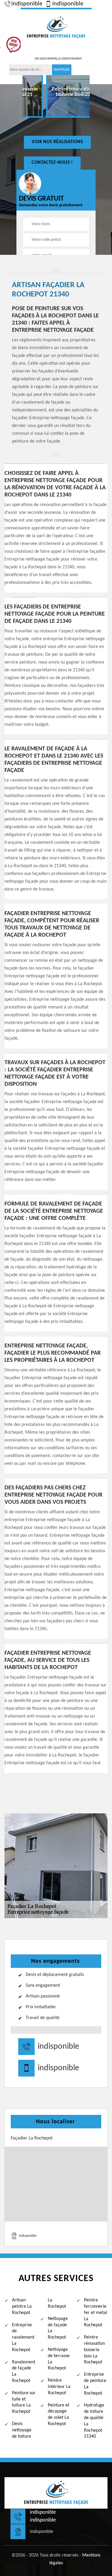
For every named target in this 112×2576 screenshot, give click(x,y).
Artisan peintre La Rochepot (22, 2307)
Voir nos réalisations (57, 142)
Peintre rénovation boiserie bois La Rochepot (94, 2350)
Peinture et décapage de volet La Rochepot (59, 2415)
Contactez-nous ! (52, 163)
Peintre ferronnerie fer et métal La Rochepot (96, 2313)
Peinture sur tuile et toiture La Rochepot (24, 2402)
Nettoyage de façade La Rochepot (58, 2328)
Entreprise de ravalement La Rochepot (23, 2338)
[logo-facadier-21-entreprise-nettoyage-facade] (56, 27)
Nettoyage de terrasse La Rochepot (59, 2359)
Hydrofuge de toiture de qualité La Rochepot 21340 (94, 2421)
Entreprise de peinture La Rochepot (95, 2384)
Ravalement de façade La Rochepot (24, 2371)
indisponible (27, 4)
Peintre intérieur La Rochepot (59, 2387)
